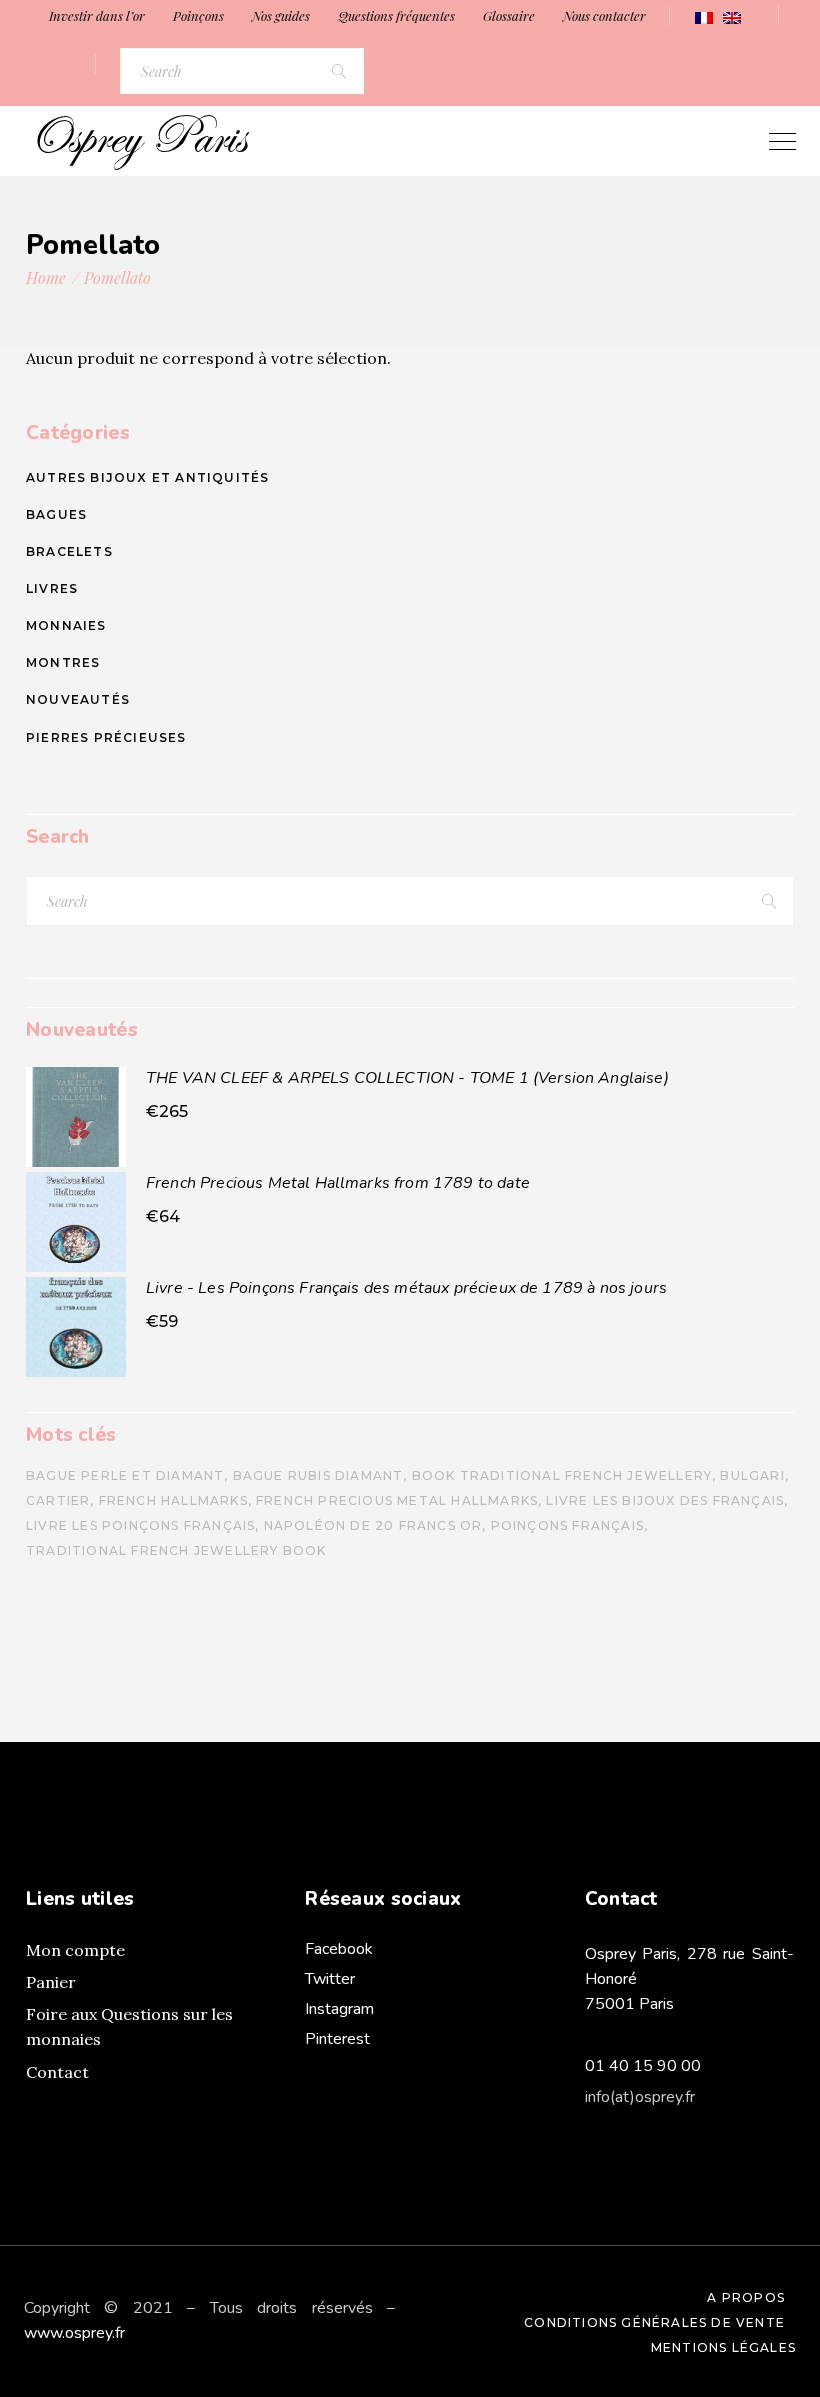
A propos (746, 2297)
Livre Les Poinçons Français (140, 1525)
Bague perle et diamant (125, 1475)
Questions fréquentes (396, 15)
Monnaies (66, 625)
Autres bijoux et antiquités (147, 477)
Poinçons (198, 15)
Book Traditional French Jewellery (562, 1475)
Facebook (339, 1949)
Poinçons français (567, 1525)
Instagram (339, 2009)
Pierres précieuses (106, 737)
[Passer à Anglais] (732, 17)
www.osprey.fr (74, 2333)
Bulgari (752, 1475)
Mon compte (75, 1950)
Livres (52, 588)
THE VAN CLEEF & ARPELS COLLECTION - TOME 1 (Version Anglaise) (407, 1078)
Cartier (58, 1500)
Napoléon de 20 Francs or (373, 1525)
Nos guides (281, 15)
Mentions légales (723, 2347)
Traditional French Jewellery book (176, 1550)
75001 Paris (629, 2004)
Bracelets (69, 551)
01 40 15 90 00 (643, 2066)
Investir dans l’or (97, 15)
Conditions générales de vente (654, 2322)
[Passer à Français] (704, 17)
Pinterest (337, 2039)
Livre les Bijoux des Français (665, 1500)
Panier (51, 1982)
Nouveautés (78, 699)
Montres (63, 662)
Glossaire (509, 15)
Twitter (330, 1979)
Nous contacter (604, 15)
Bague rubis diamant (318, 1475)
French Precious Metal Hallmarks (397, 1500)
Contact (57, 2072)
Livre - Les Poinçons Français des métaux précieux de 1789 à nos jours (406, 1288)
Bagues (56, 514)
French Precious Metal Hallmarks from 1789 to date (338, 1183)
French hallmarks (173, 1500)
